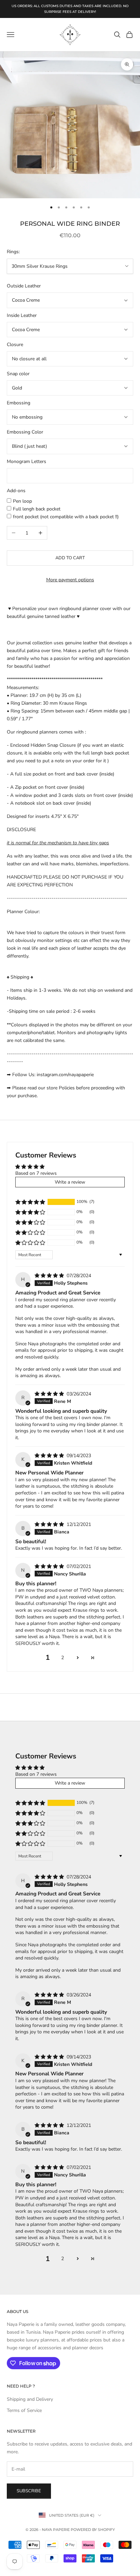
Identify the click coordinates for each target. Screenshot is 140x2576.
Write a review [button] (70, 1182)
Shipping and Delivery (30, 2399)
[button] (30, 1202)
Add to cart (70, 558)
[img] (50, 1276)
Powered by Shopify (93, 2530)
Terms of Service (24, 2410)
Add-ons (16, 491)
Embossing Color (25, 432)
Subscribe (29, 2491)
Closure (15, 345)
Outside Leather (24, 286)
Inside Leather (22, 315)
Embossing (19, 403)
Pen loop (22, 501)
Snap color (18, 374)
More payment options (70, 580)
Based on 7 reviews (36, 1173)
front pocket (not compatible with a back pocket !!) (66, 517)
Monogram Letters (27, 461)
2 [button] (63, 1658)
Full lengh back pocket (37, 509)
